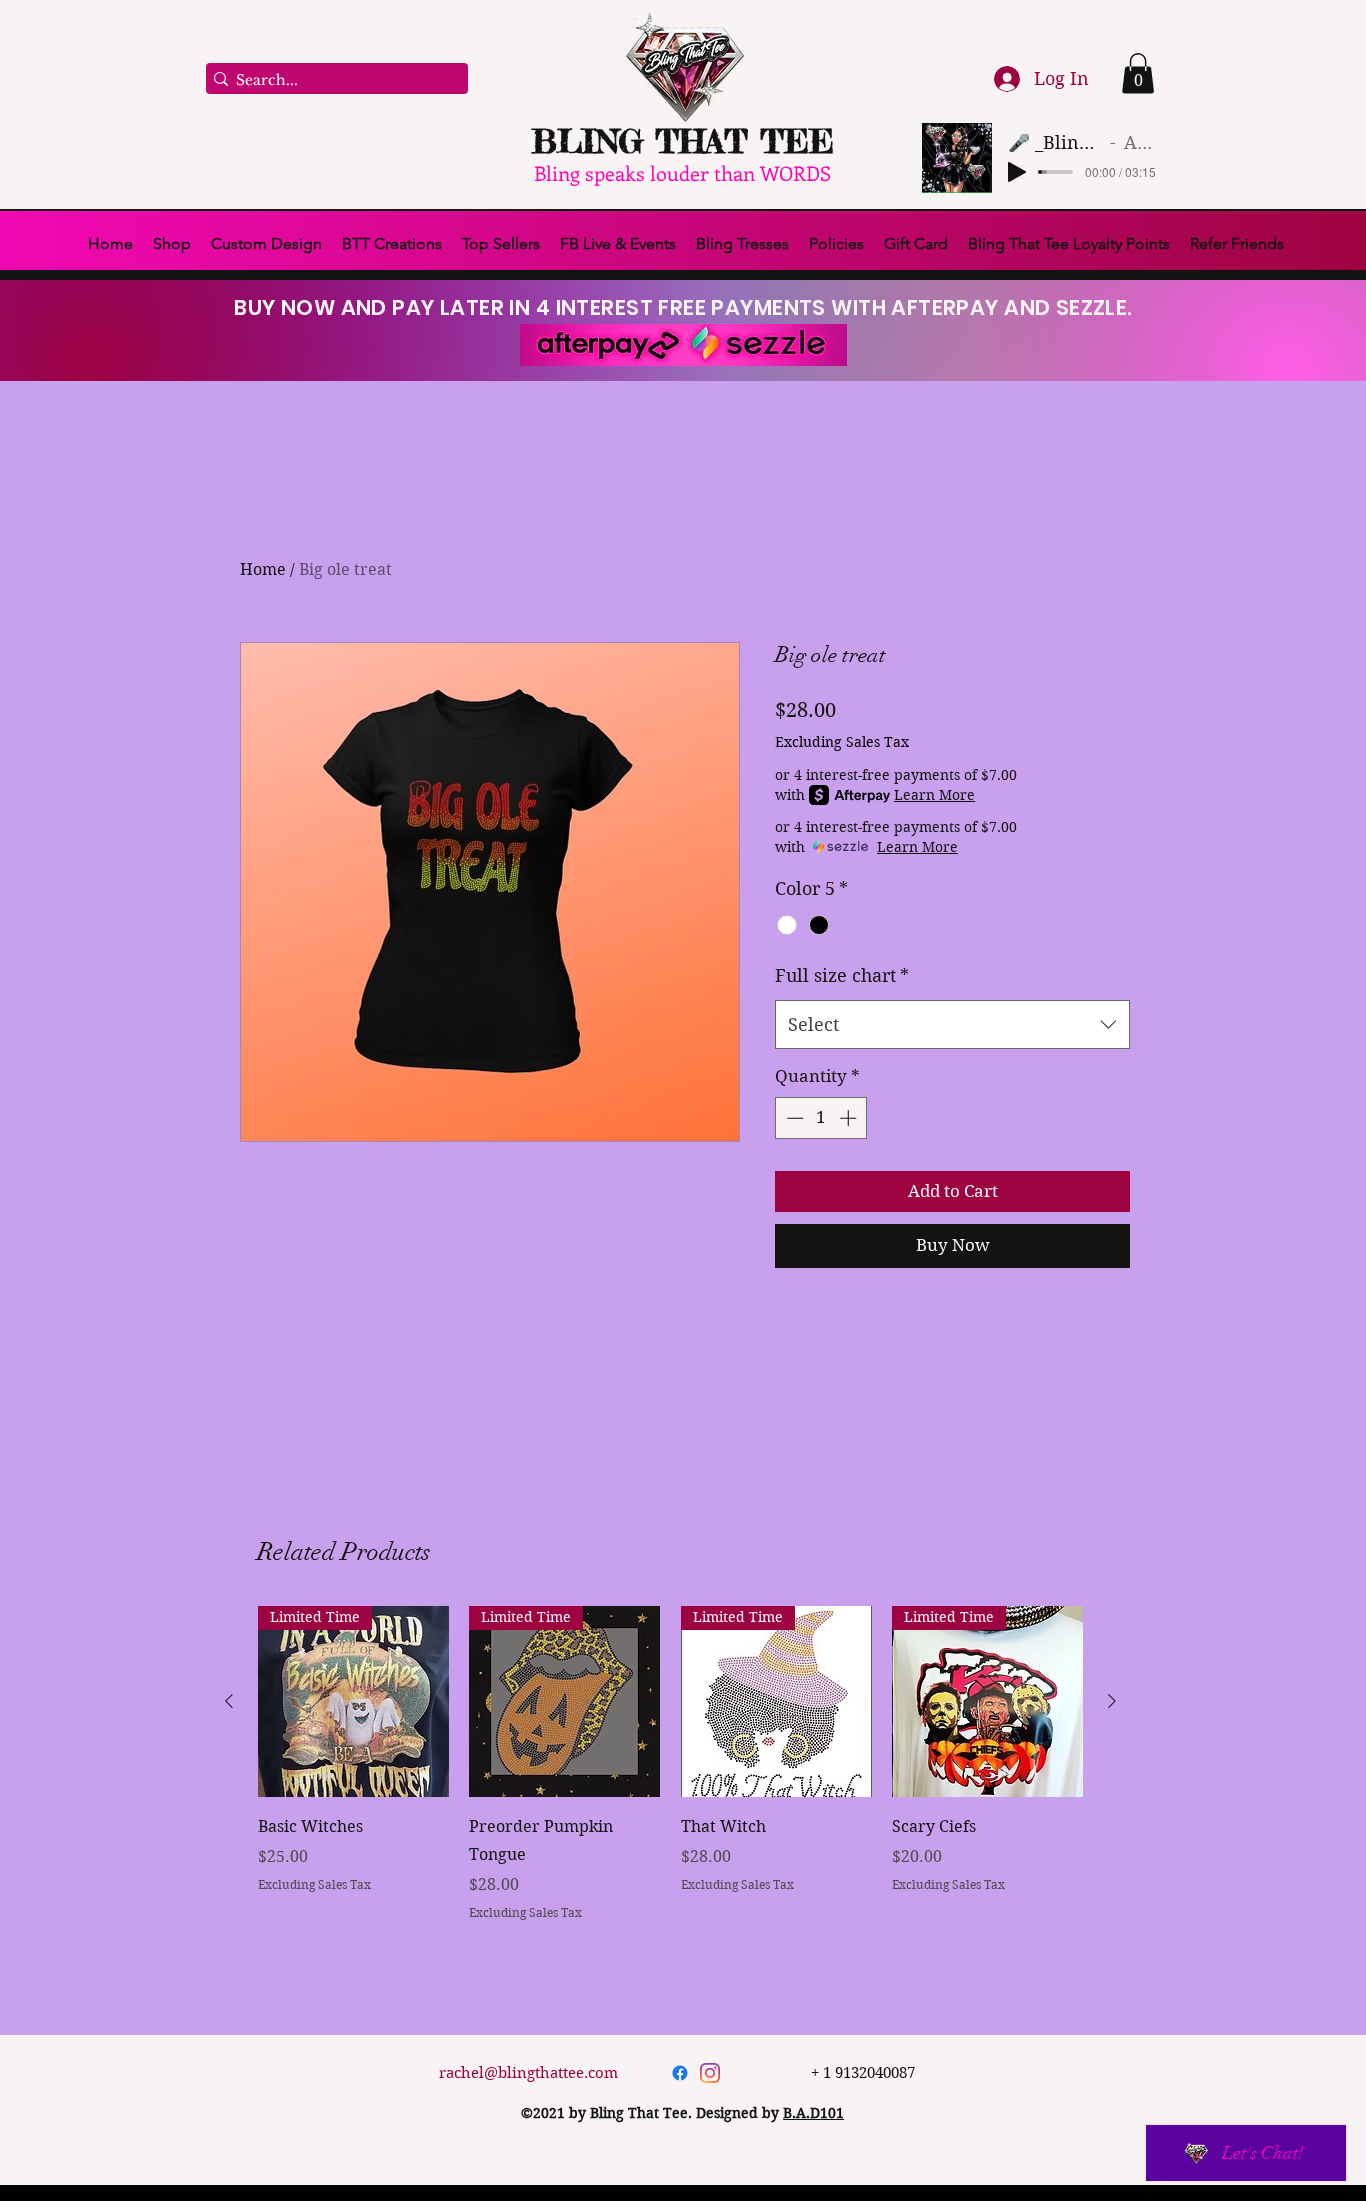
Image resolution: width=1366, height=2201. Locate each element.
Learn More (934, 795)
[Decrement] (793, 1118)
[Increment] (850, 1118)
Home (263, 569)
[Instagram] (710, 2073)
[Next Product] (1112, 1701)
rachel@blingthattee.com (528, 2073)
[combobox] (952, 1025)
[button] (1138, 73)
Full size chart (842, 975)
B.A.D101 (813, 2113)
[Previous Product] (229, 1701)
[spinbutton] (821, 1118)
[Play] (1017, 172)
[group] (670, 1764)
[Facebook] (680, 2073)
